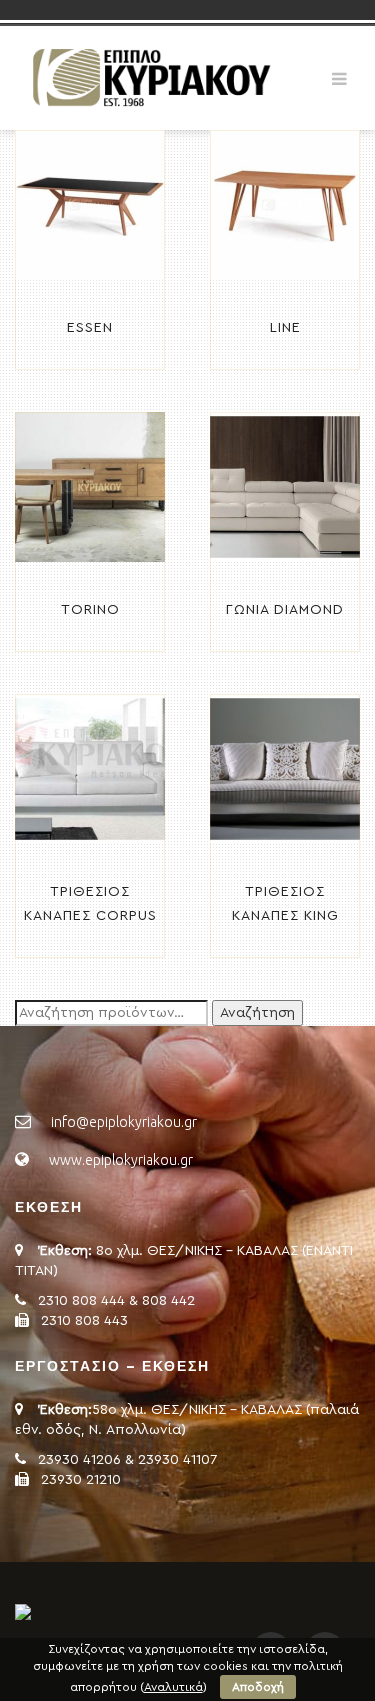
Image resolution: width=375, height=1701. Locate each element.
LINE (285, 328)
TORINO (90, 610)
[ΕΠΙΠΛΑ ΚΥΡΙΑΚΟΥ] (150, 77)
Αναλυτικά (173, 1687)
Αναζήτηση (257, 1013)
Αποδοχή (258, 1687)
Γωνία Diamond (285, 610)
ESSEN (90, 328)
